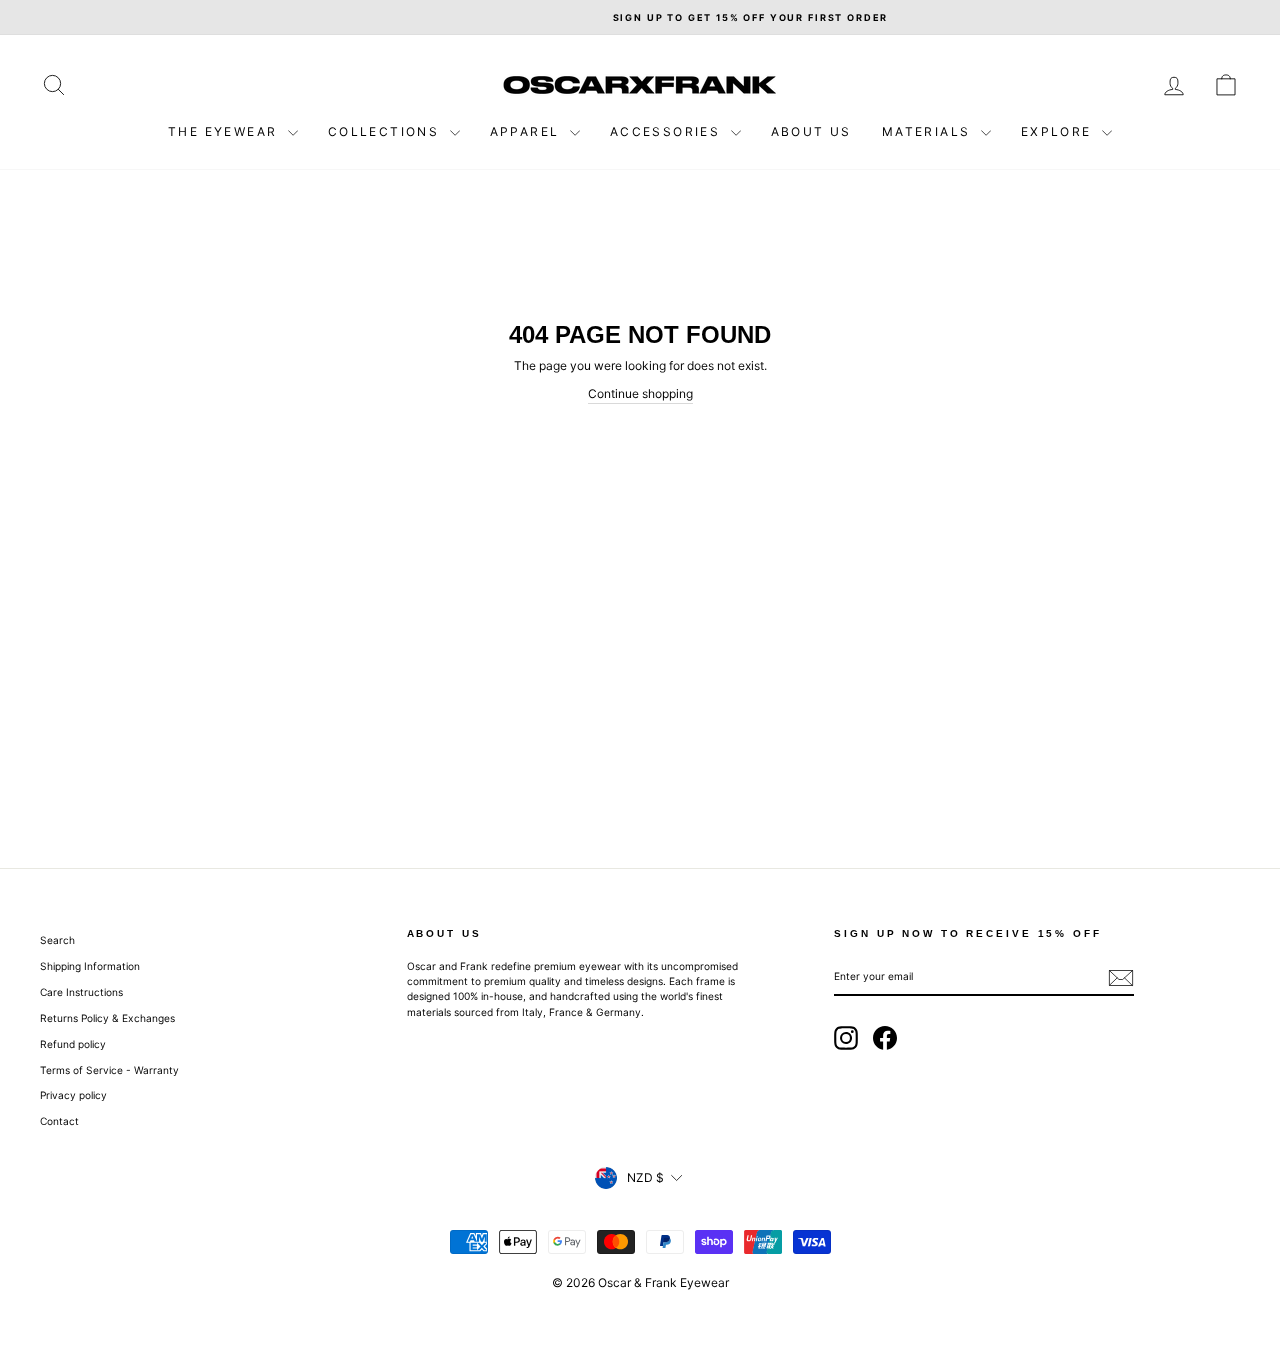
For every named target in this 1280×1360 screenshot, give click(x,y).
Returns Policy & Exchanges (107, 1018)
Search (57, 940)
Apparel (527, 131)
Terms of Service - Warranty (109, 1070)
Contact (59, 1121)
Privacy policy (73, 1095)
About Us (811, 131)
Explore (1059, 131)
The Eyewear (225, 131)
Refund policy (73, 1044)
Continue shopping (640, 393)
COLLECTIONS (386, 131)
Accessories (668, 131)
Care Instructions (81, 992)
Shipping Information (90, 966)
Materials (929, 131)
